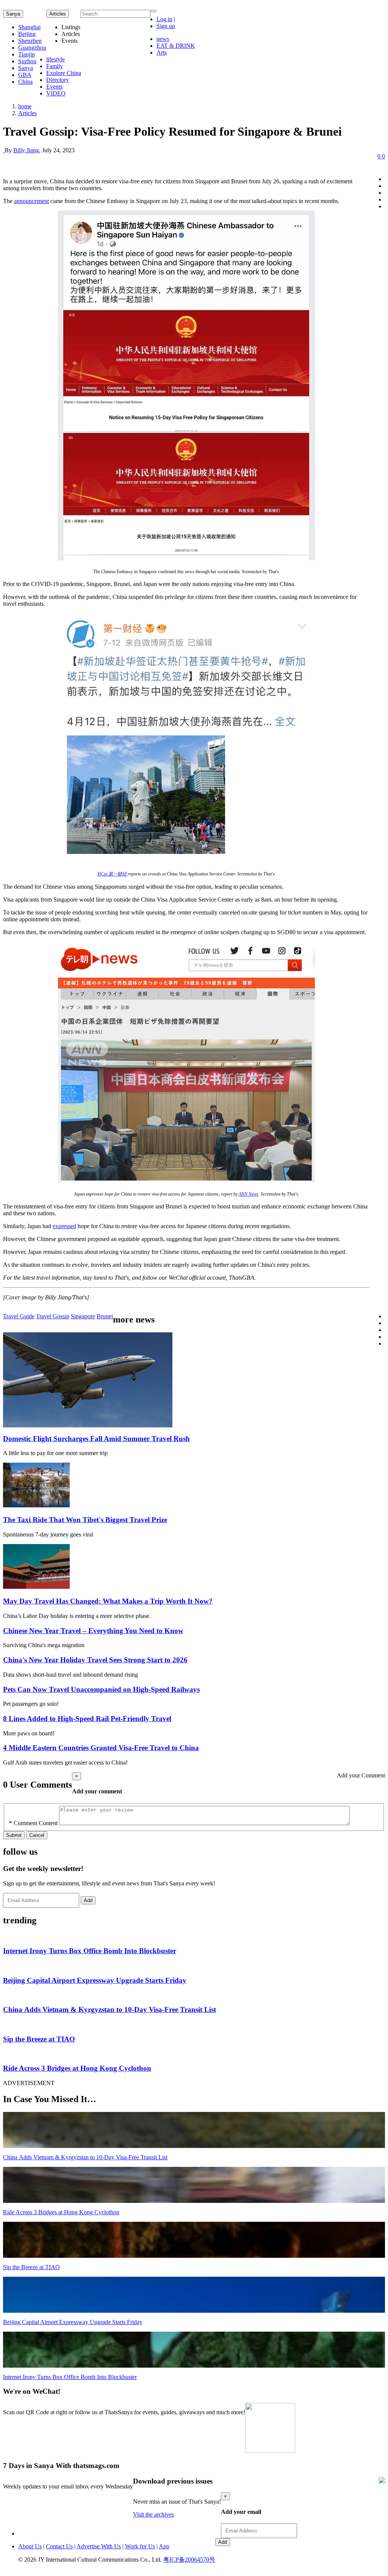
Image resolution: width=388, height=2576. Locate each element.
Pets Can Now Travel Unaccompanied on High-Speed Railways (101, 1689)
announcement (31, 201)
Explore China (64, 73)
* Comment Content (33, 1823)
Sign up (166, 26)
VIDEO (56, 93)
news (163, 39)
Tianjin (27, 54)
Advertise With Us (99, 2546)
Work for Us (140, 2546)
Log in (164, 19)
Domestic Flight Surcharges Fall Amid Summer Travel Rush (96, 1439)
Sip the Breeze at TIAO (39, 2039)
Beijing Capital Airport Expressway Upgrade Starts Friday (95, 1980)
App (164, 2546)
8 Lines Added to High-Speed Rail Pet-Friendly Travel (87, 1719)
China (25, 82)
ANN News (249, 1194)
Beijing (27, 34)
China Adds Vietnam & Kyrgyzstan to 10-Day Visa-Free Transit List (110, 2009)
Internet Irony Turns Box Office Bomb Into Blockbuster (90, 1951)
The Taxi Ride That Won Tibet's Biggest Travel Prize (85, 1520)
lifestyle (56, 59)
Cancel (37, 1835)
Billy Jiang (26, 150)
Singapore (83, 1316)
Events (54, 87)
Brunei (105, 1316)
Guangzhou (32, 48)
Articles (27, 113)
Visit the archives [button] (153, 2514)
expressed (64, 1226)
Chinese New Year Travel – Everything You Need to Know (93, 1631)
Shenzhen (30, 41)
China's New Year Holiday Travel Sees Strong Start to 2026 (95, 1660)
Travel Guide (19, 1316)
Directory (58, 80)
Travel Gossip (53, 1316)
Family (55, 66)
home (25, 106)
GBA (25, 75)
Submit (14, 1835)
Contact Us (59, 2546)
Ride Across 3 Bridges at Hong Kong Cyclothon (77, 2068)
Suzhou (27, 61)
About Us (30, 2546)
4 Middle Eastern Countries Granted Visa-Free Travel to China (101, 1748)
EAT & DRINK (176, 46)
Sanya (13, 14)
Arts (162, 52)
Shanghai (29, 27)
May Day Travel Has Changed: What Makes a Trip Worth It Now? (108, 1601)
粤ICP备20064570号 (189, 2560)
